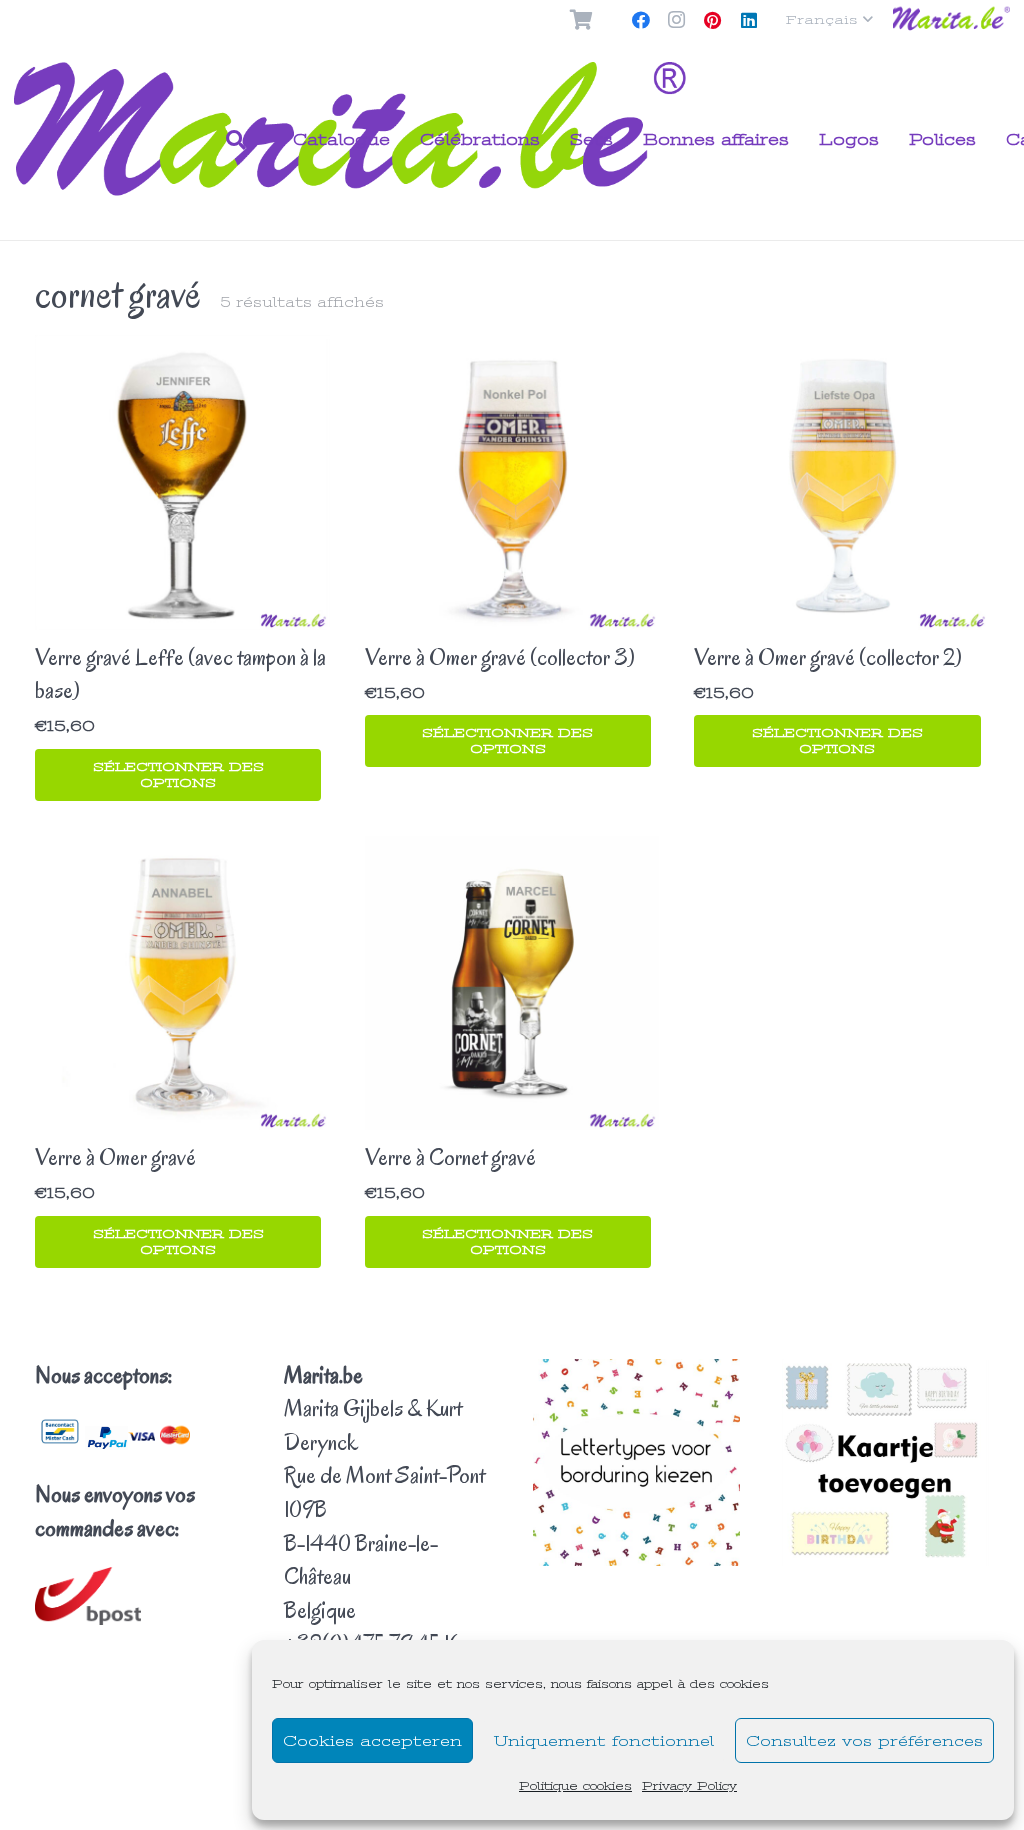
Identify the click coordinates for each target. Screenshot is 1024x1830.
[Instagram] (677, 20)
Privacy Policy (689, 1786)
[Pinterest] (713, 20)
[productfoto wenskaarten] (885, 1463)
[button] (829, 20)
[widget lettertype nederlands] (636, 1462)
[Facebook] (641, 20)
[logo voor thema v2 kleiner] (952, 20)
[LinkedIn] (749, 20)
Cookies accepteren (372, 1741)
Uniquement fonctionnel (604, 1741)
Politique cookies (575, 1786)
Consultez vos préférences (864, 1741)
